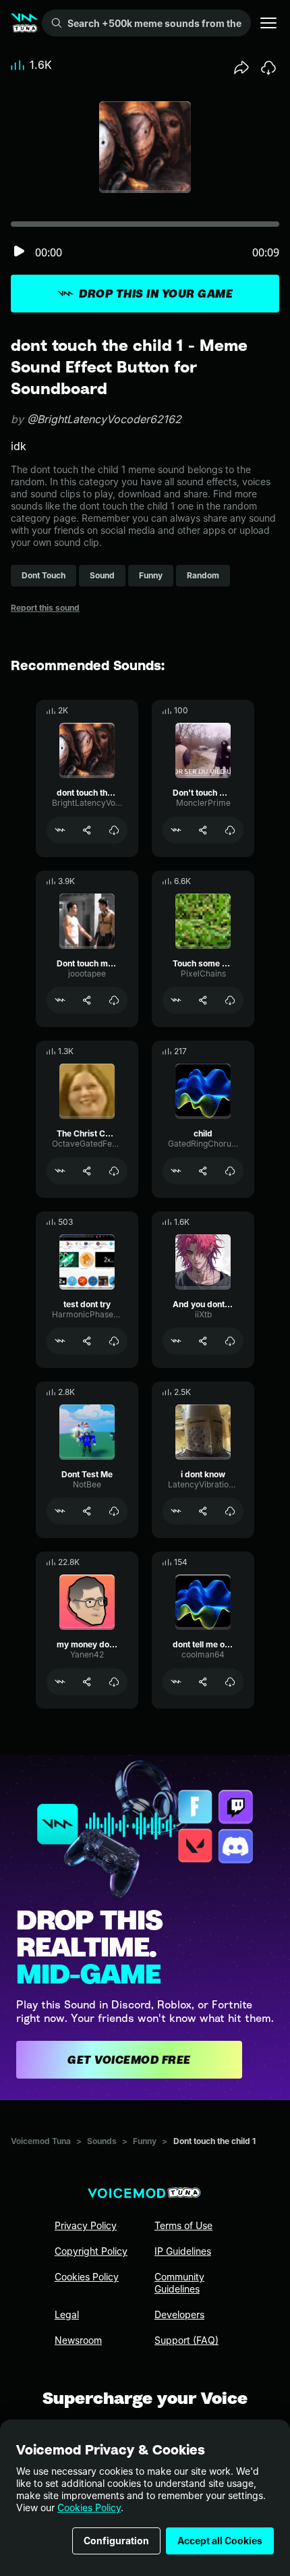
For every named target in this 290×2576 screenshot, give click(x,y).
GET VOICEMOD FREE (129, 2060)
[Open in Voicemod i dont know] (176, 1511)
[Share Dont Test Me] (87, 1511)
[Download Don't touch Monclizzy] (230, 830)
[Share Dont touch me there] (87, 1000)
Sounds (102, 2141)
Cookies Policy (89, 2508)
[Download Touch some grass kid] (230, 1000)
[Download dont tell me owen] (230, 1682)
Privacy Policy (86, 2225)
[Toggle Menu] (268, 23)
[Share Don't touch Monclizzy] (203, 830)
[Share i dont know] (203, 1511)
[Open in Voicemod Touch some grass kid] (176, 1000)
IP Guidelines (183, 2251)
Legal (67, 2314)
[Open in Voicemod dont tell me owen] (176, 1682)
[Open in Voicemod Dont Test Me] (60, 1511)
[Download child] (230, 1171)
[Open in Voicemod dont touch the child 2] (60, 830)
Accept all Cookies (220, 2541)
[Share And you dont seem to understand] (203, 1341)
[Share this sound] (241, 67)
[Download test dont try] (114, 1341)
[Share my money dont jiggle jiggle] (87, 1682)
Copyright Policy (91, 2251)
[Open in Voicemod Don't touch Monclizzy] (176, 830)
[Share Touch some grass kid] (203, 1000)
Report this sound (45, 608)
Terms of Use (183, 2225)
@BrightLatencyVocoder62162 (104, 419)
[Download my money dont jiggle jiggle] (114, 1682)
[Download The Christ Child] (114, 1171)
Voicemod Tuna (41, 2141)
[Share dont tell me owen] (203, 1682)
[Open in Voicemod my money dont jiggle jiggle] (60, 1682)
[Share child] (203, 1171)
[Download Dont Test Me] (114, 1511)
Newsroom (78, 2340)
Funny (145, 2141)
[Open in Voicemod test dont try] (60, 1341)
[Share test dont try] (87, 1341)
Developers (179, 2314)
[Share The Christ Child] (87, 1171)
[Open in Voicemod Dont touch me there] (60, 1000)
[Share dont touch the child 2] (87, 830)
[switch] (19, 252)
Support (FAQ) (186, 2340)
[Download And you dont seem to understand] (230, 1341)
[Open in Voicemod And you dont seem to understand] (176, 1341)
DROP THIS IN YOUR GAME (156, 294)
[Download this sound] (268, 67)
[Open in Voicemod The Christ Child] (60, 1171)
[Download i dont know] (230, 1511)
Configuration (116, 2541)
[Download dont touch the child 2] (114, 830)
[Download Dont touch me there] (114, 1000)
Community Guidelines (179, 2283)
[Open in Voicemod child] (176, 1171)
